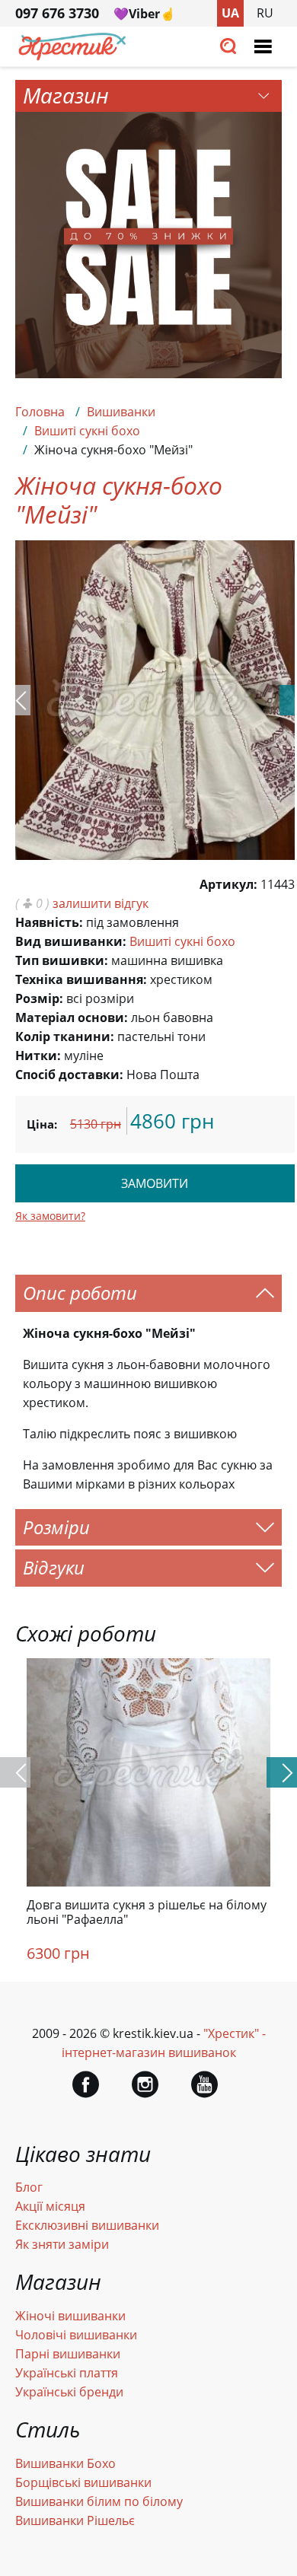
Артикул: (228, 884)
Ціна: (42, 1124)
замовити (155, 1183)
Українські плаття (67, 2373)
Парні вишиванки (68, 2354)
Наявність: (49, 922)
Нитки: (38, 1056)
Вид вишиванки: (71, 941)
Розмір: (39, 998)
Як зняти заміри (62, 2244)
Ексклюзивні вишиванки (87, 2225)
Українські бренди (69, 2392)
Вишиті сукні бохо (87, 431)
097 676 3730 (57, 13)
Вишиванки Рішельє (75, 2520)
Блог (29, 2187)
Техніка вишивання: (81, 979)
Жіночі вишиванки (70, 2316)
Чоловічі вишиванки (76, 2335)
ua (230, 13)
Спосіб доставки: (69, 1075)
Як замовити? (50, 1216)
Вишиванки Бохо (65, 2463)
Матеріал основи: (72, 1017)
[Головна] (72, 56)
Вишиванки (121, 412)
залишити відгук (101, 903)
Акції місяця (50, 2206)
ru (265, 13)
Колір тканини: (65, 1036)
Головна (40, 412)
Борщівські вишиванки (83, 2482)
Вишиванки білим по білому (99, 2501)
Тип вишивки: (62, 960)
